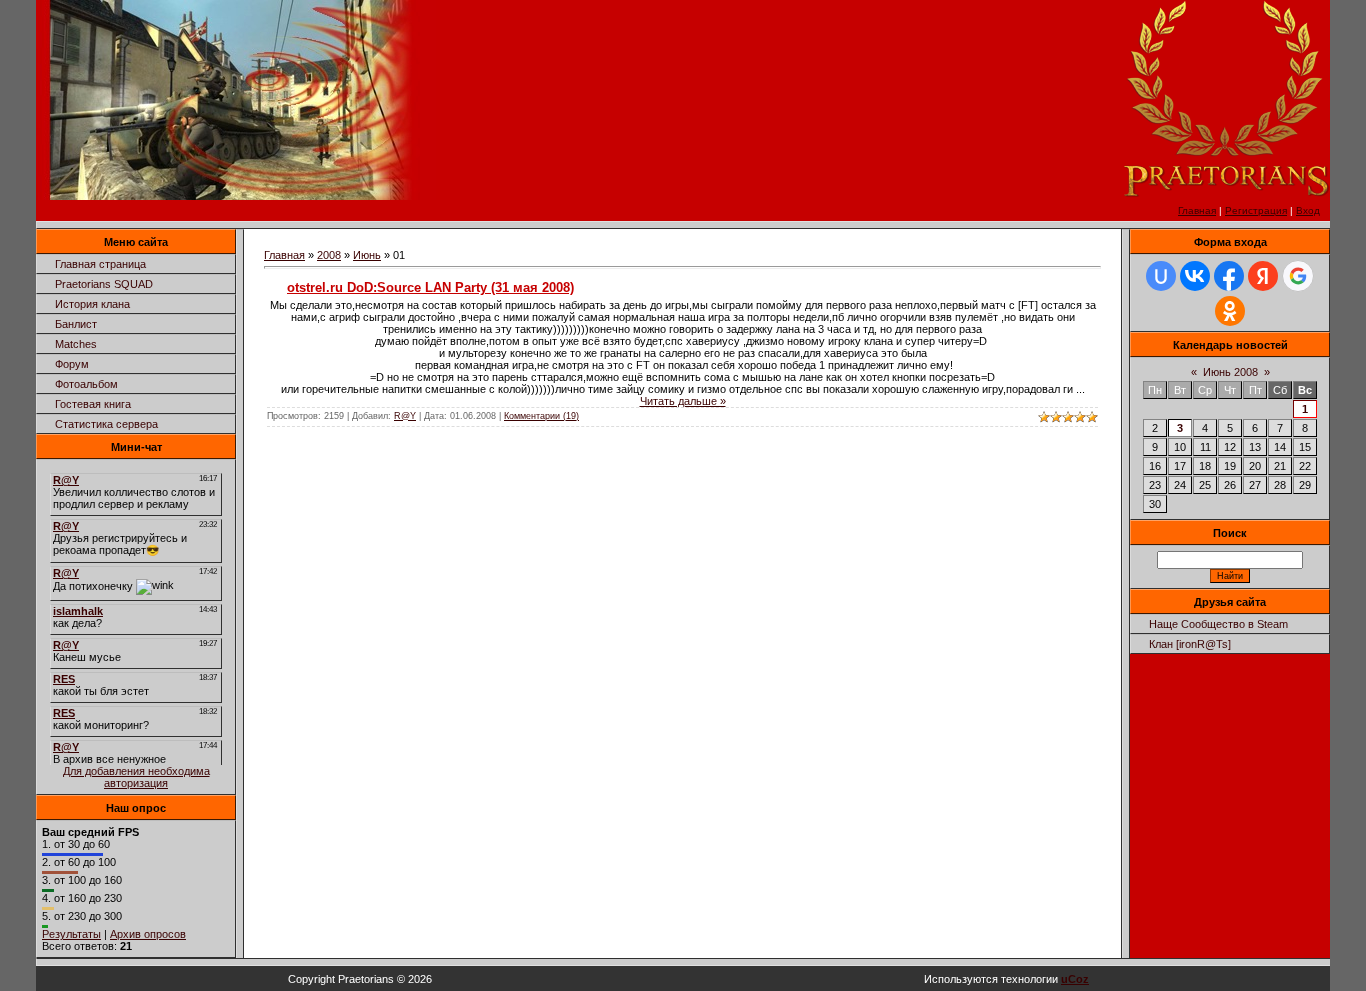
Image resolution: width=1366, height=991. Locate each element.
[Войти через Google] (1298, 276)
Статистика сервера (106, 424)
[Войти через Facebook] (1229, 276)
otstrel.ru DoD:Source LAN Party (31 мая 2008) (430, 287)
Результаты (71, 934)
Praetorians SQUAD (104, 284)
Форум (72, 364)
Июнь (367, 255)
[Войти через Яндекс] (1263, 276)
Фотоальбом (86, 384)
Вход (1308, 210)
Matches (76, 344)
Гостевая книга (93, 404)
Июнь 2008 (1230, 372)
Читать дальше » (683, 401)
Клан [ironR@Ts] (1190, 644)
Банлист (76, 324)
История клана (92, 304)
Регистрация (1256, 210)
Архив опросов (148, 934)
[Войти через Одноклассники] (1230, 311)
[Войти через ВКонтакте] (1195, 276)
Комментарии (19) (541, 416)
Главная (1197, 210)
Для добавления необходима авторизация (136, 777)
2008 (329, 255)
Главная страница (100, 264)
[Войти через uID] (1161, 276)
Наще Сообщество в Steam (1218, 624)
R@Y (405, 416)
